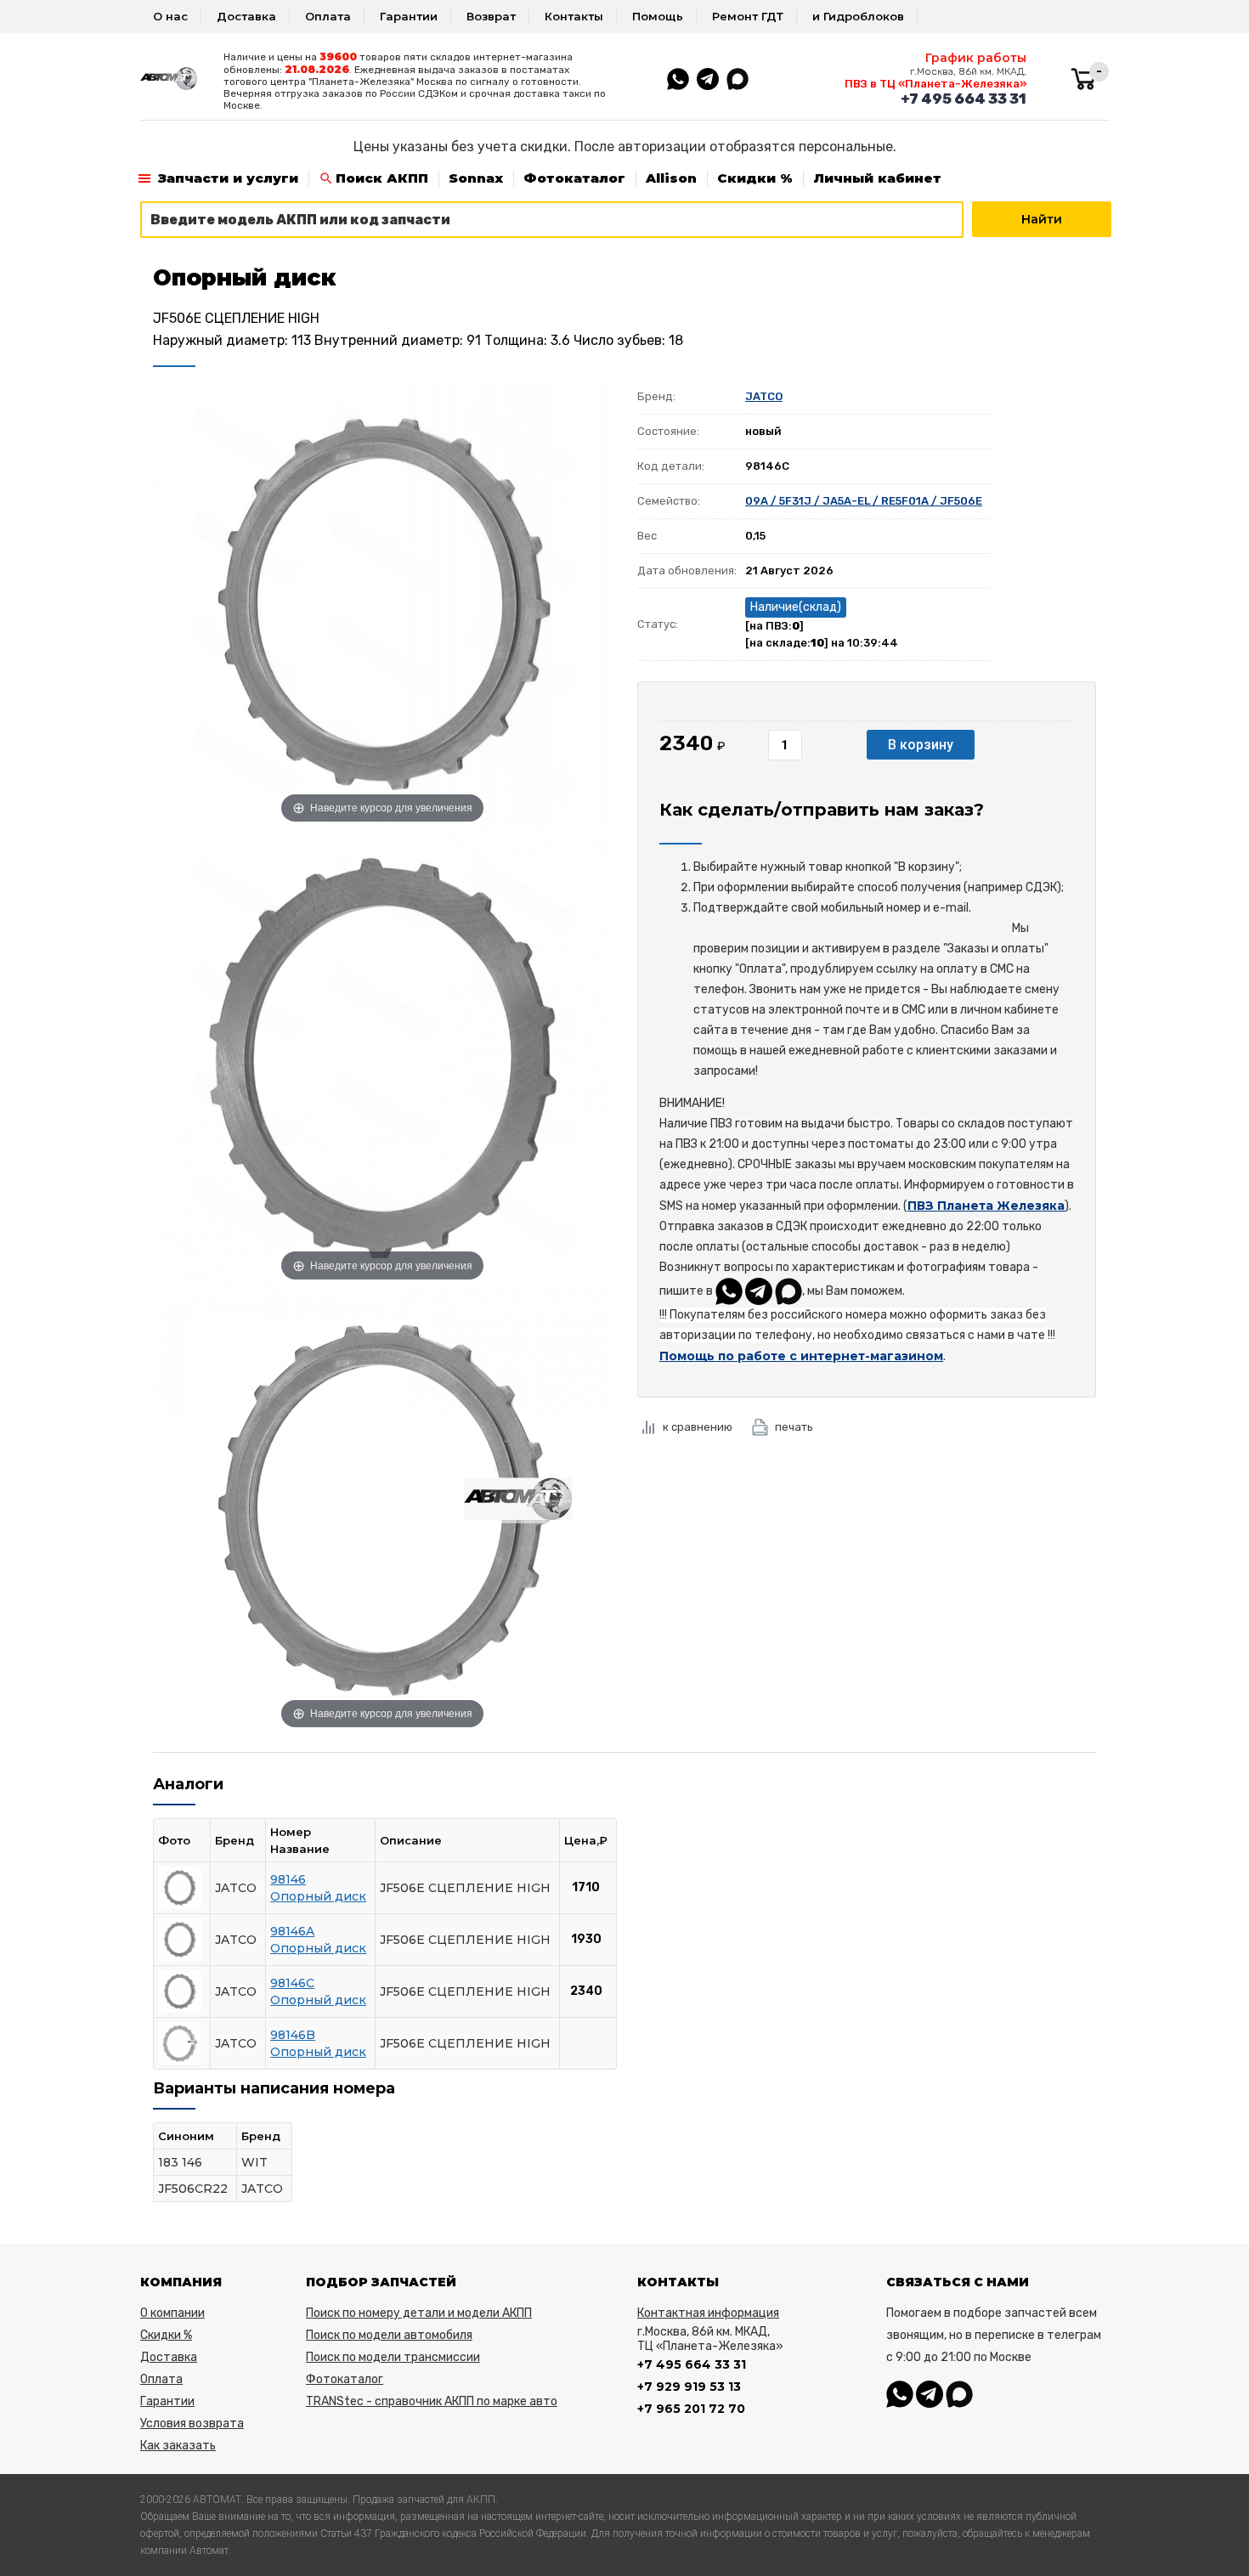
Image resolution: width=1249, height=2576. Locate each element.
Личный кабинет (877, 178)
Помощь (658, 16)
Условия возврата (192, 2423)
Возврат (491, 16)
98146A (292, 1931)
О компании (172, 2313)
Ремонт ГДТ (748, 16)
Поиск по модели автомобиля (389, 2335)
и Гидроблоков (858, 16)
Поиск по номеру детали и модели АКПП (419, 2313)
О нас (170, 16)
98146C (292, 1983)
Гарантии (409, 16)
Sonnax (476, 178)
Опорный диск (318, 1896)
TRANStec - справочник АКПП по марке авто (432, 2401)
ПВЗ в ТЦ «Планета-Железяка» (935, 84)
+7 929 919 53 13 (689, 2387)
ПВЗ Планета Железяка (986, 1206)
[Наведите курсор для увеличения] (382, 603)
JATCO (764, 396)
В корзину (921, 745)
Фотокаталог (574, 178)
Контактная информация (708, 2313)
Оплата (328, 16)
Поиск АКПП (382, 178)
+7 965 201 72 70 (691, 2409)
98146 (288, 1879)
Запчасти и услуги (228, 178)
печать (794, 1427)
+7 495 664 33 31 (964, 99)
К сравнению (698, 1427)
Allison (671, 178)
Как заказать (178, 2446)
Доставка (246, 16)
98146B (293, 2035)
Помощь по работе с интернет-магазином (801, 1356)
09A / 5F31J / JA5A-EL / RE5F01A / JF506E (864, 501)
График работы (976, 58)
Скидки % (755, 178)
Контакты (574, 16)
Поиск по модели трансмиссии (393, 2357)
